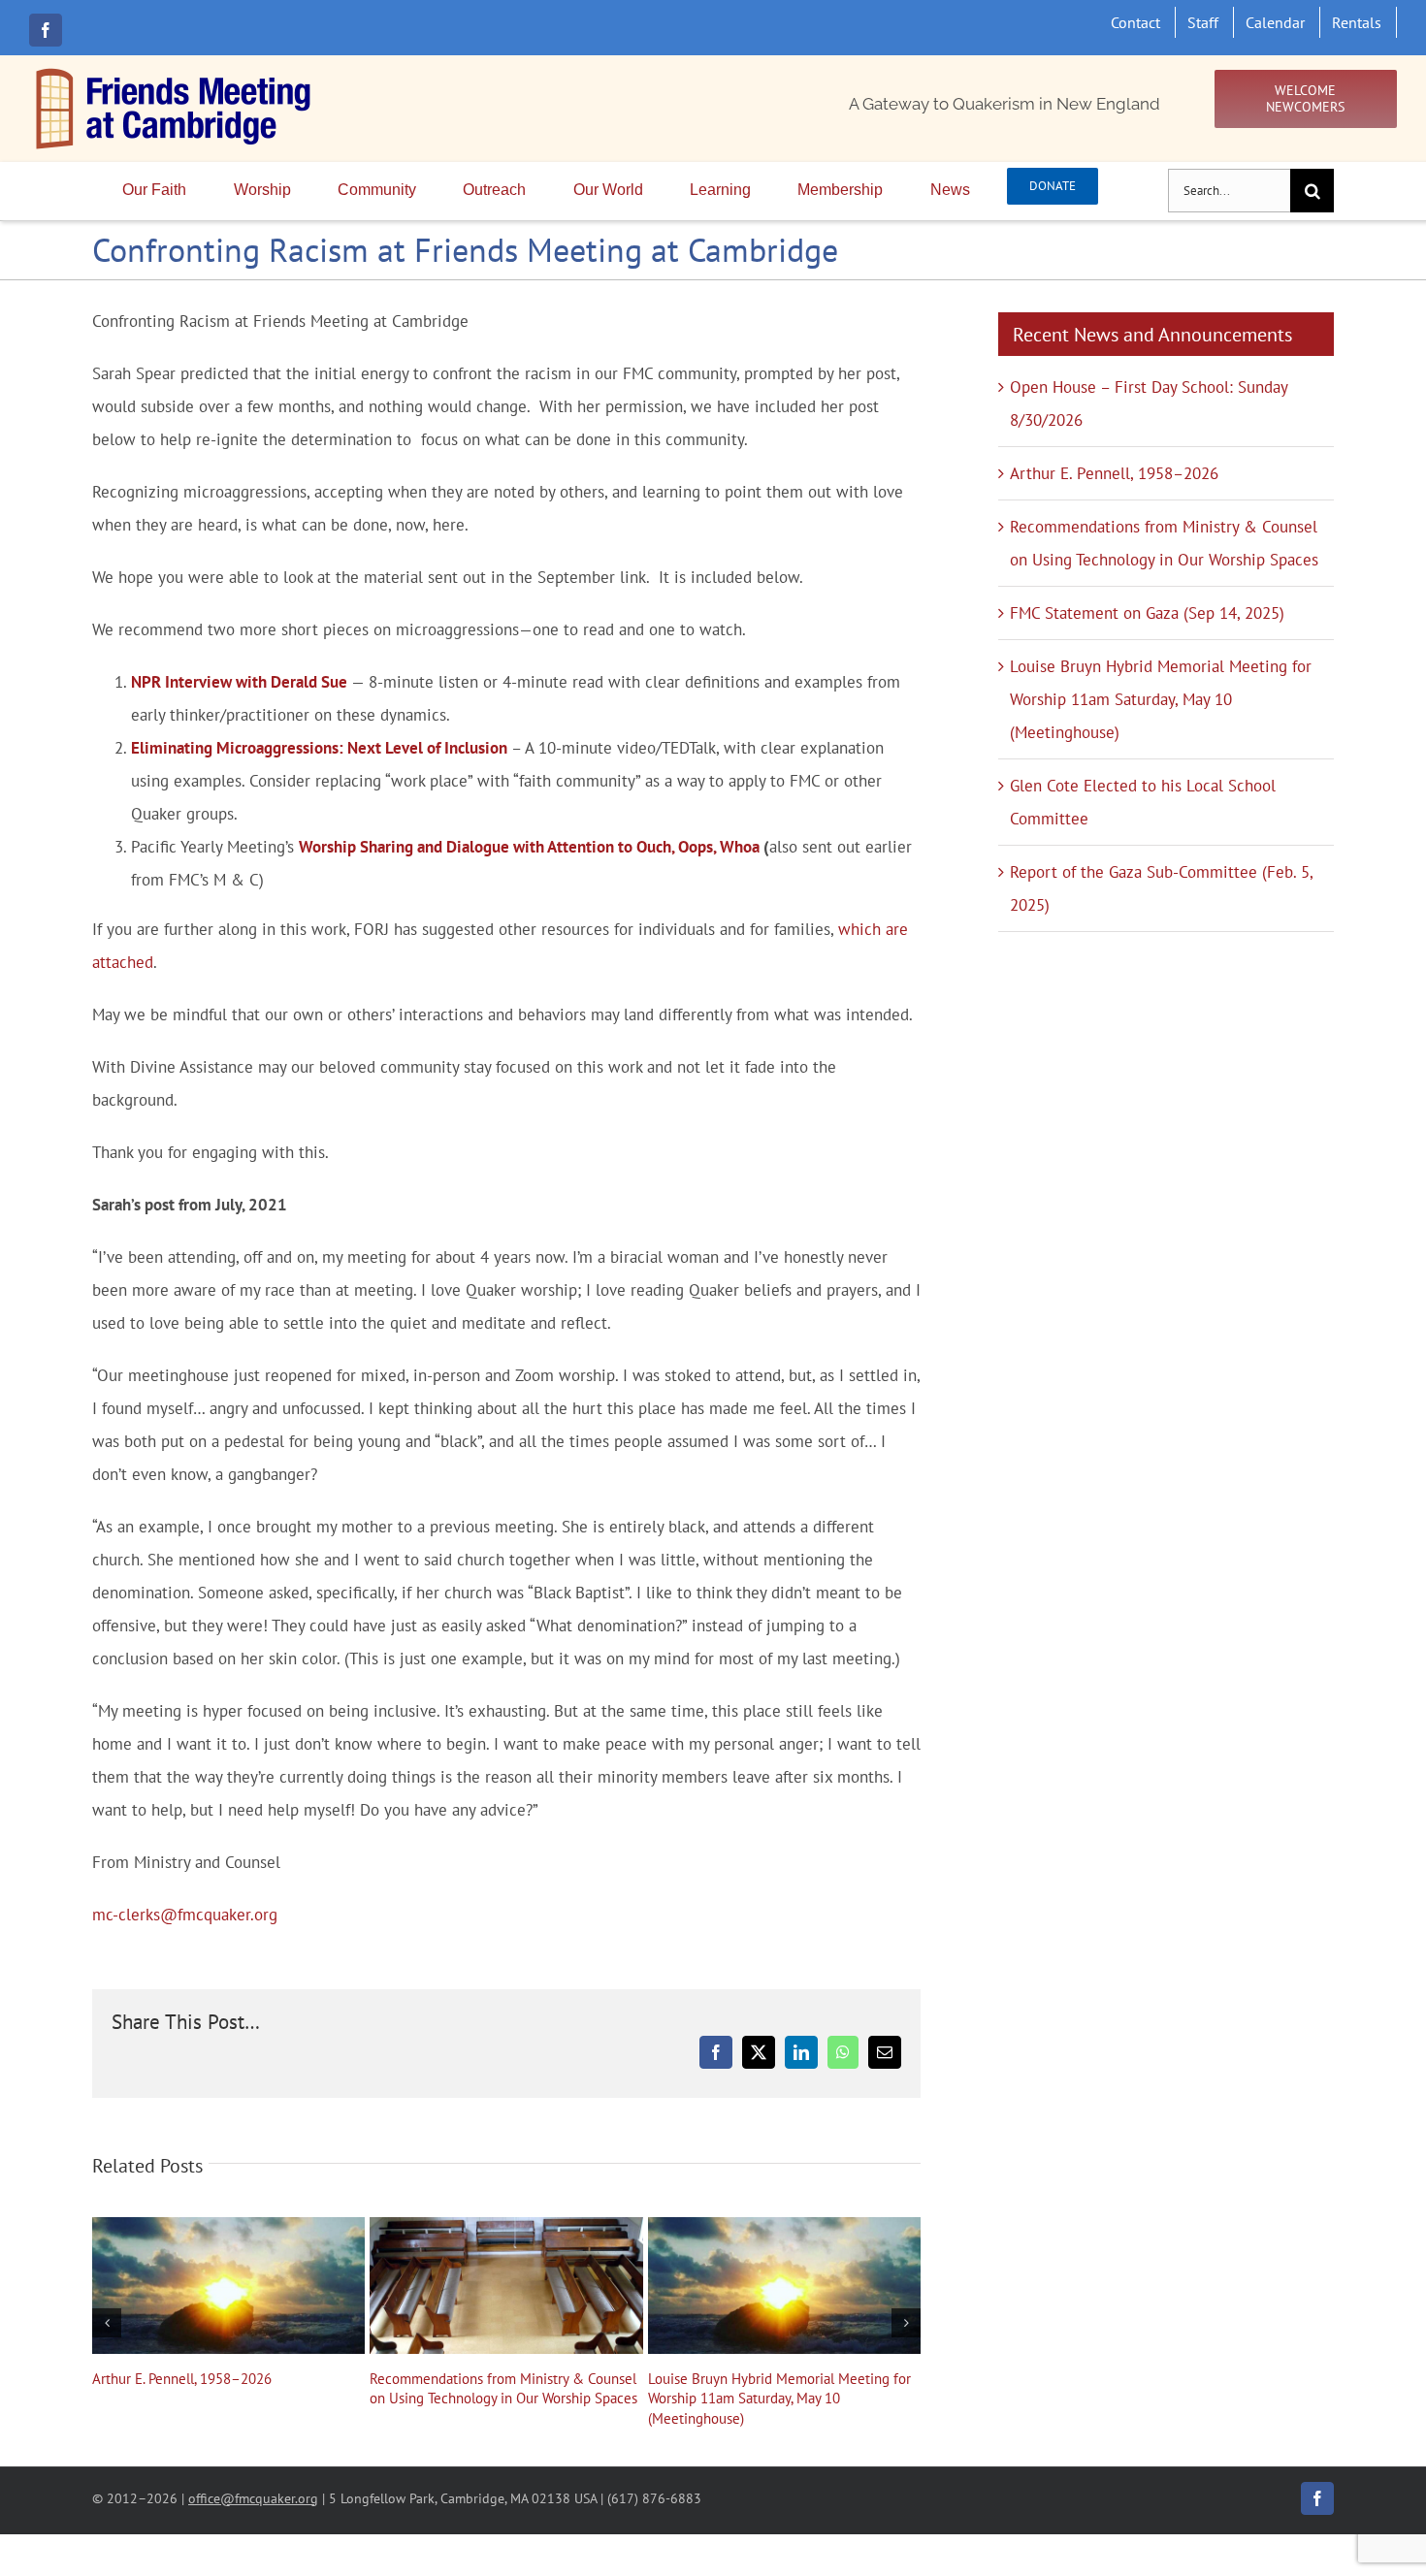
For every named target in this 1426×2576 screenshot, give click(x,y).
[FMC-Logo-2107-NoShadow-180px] (175, 73)
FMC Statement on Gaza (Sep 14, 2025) (1147, 613)
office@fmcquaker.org (253, 2498)
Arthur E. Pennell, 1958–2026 (229, 2285)
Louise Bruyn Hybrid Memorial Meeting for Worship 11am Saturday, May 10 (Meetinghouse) (784, 2285)
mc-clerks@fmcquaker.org (185, 1915)
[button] (107, 2323)
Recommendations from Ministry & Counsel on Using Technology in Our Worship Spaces (506, 2285)
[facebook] (46, 30)
